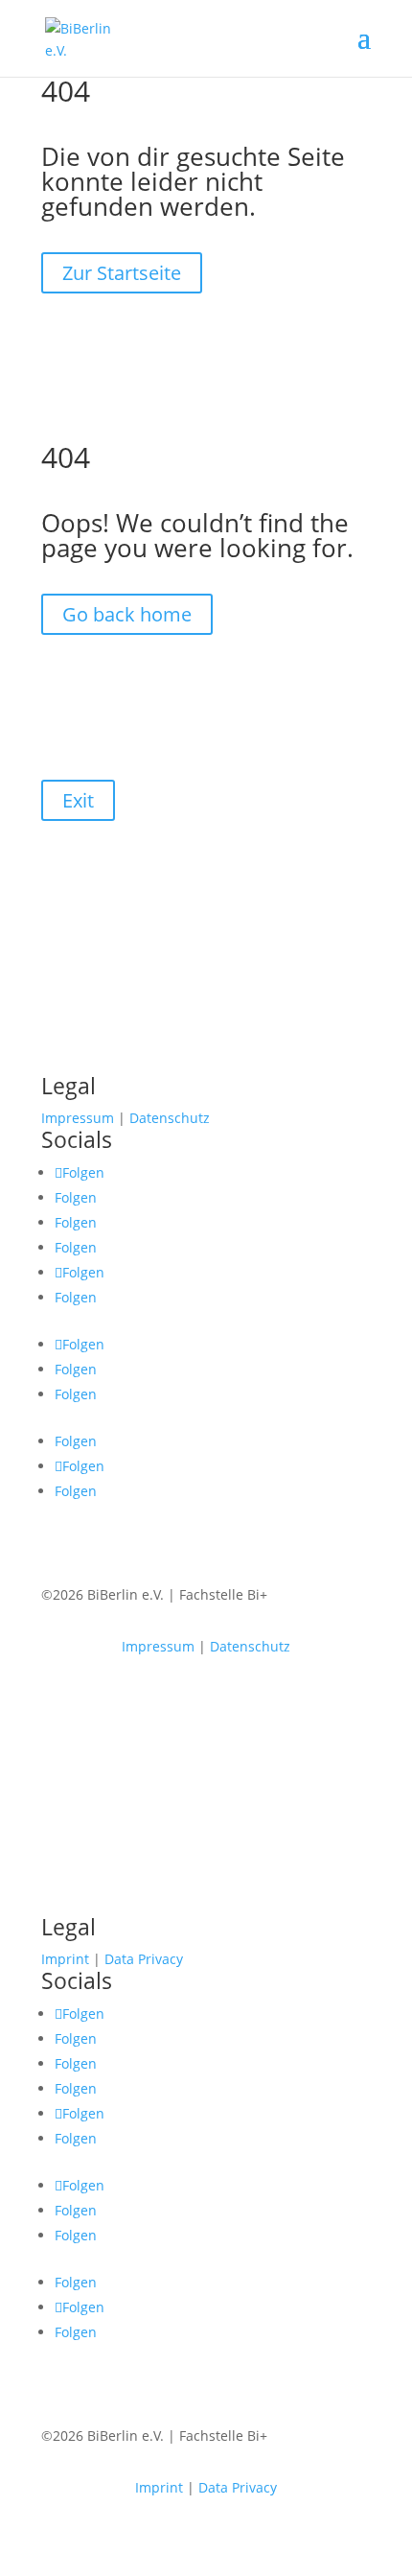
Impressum (78, 1118)
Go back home (127, 614)
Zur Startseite (122, 273)
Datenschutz (170, 1118)
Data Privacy (144, 1959)
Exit (78, 800)
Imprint (65, 1959)
